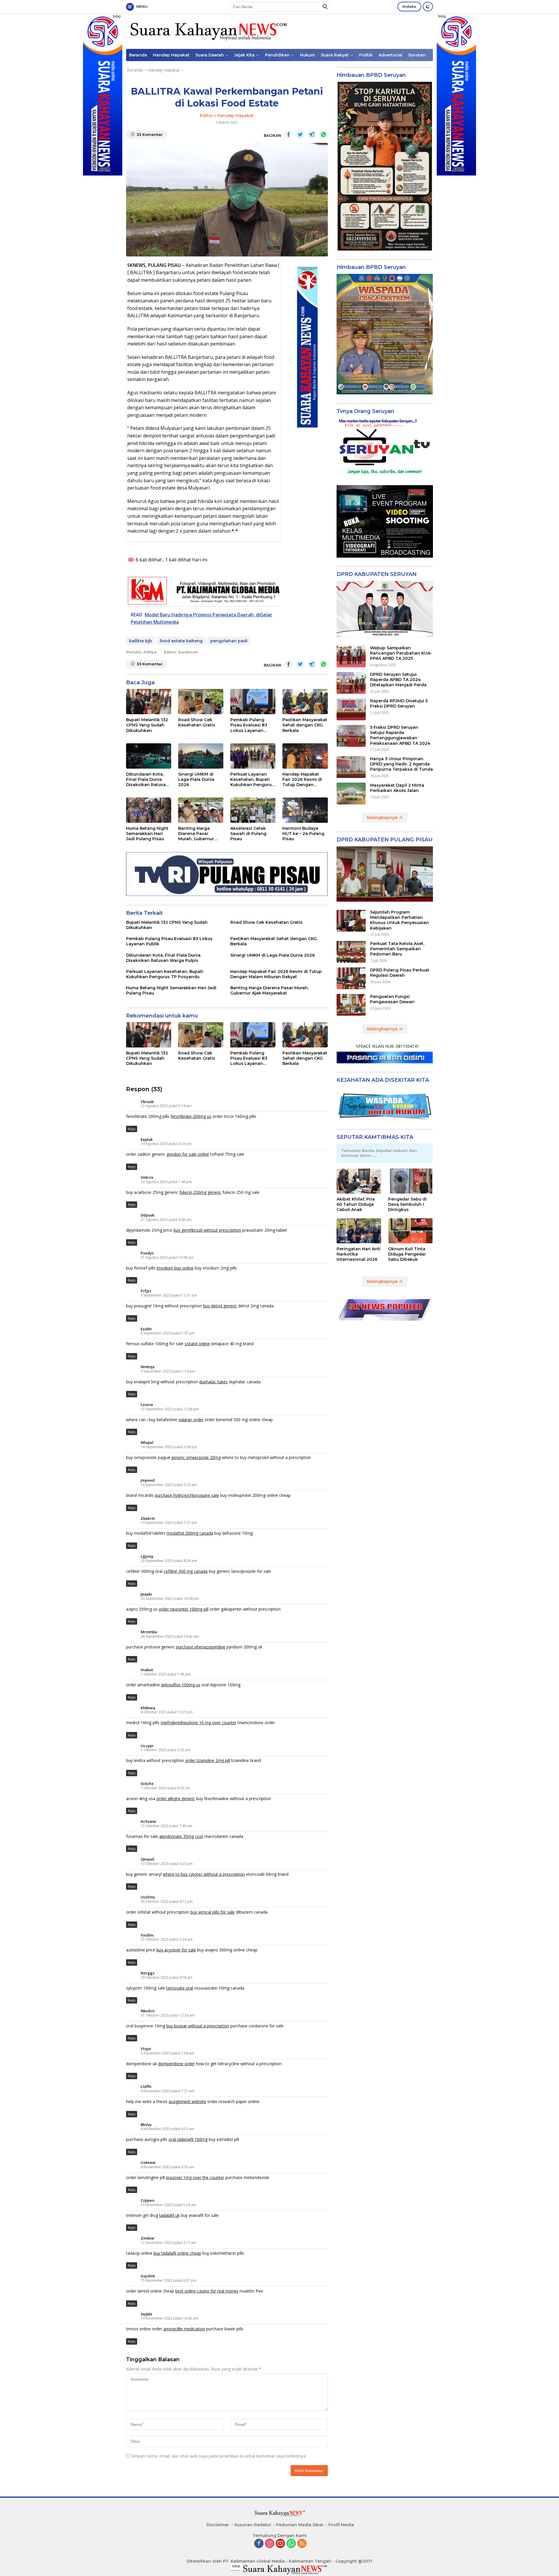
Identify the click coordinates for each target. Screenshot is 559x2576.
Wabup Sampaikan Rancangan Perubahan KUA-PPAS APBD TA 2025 (401, 653)
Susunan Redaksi (253, 2525)
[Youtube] (280, 2544)
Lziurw (147, 1405)
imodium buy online (175, 1268)
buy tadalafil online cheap (177, 2253)
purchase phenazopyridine (201, 1647)
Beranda (138, 55)
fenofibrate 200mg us (191, 1116)
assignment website (187, 2101)
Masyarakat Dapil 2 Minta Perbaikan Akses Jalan (397, 788)
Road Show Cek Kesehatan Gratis (197, 722)
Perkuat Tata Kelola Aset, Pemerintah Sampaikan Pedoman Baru (397, 949)
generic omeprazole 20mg (196, 1457)
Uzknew (148, 2162)
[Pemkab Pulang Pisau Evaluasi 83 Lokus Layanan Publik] (253, 702)
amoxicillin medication (184, 2329)
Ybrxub (147, 1102)
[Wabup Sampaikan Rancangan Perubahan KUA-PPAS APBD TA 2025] (351, 656)
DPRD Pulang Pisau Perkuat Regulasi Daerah (400, 973)
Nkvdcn (148, 2011)
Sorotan (417, 55)
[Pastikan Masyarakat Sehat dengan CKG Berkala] (305, 702)
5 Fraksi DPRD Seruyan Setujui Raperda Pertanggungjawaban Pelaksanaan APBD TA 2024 (400, 736)
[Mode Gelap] (428, 7)
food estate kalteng (181, 641)
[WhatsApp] (291, 2544)
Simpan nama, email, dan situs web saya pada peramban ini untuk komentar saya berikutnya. (219, 2456)
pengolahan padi (229, 641)
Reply (132, 1129)
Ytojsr (146, 2049)
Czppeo (147, 2200)
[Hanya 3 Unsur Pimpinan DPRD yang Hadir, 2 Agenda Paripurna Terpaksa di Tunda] (351, 767)
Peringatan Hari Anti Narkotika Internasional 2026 (359, 1254)
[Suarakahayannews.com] (208, 31)
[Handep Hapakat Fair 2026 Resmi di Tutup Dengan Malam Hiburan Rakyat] (305, 756)
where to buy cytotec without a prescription (204, 1874)
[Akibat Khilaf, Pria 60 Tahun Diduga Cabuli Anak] (359, 1181)
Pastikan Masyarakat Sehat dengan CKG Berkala (305, 725)
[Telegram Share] (312, 134)
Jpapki (146, 1594)
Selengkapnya (383, 818)
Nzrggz (148, 1973)
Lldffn (146, 2086)
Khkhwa (148, 1708)
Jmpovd (148, 1480)
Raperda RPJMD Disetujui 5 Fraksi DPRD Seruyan (399, 704)
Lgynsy (147, 1556)
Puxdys (147, 1253)
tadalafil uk (169, 2215)
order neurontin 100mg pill (184, 1609)
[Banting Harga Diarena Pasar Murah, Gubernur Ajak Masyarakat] (201, 810)
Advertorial (390, 55)
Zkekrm (148, 1518)
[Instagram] (270, 2544)
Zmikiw (147, 2238)
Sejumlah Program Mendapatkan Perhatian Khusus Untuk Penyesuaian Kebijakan (399, 920)
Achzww (148, 1821)
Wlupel (147, 1442)
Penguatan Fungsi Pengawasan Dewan (392, 999)
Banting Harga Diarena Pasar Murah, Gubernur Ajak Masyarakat (196, 834)
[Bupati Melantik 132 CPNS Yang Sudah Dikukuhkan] (149, 702)
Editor (207, 116)
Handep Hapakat (171, 55)
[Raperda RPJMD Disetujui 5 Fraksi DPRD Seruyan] (351, 709)
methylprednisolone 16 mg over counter (199, 1723)
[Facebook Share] (289, 134)
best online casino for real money (207, 2291)
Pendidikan (277, 55)
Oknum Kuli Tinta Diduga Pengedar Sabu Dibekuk (407, 1254)
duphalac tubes (213, 1382)
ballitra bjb (140, 641)
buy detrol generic (220, 1306)
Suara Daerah (210, 55)
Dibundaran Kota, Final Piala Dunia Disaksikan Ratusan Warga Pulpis (147, 780)
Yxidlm (147, 1935)
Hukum (307, 55)
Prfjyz (146, 1291)
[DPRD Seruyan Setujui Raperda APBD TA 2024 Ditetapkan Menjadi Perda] (351, 683)
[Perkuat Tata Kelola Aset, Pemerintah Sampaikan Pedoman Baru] (351, 952)
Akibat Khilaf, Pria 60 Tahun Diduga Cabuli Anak (356, 1204)
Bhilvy (146, 2125)
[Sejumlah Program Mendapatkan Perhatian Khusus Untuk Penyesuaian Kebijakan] (351, 921)
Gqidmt (148, 2276)
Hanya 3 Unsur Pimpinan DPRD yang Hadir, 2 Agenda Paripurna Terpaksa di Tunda (401, 764)
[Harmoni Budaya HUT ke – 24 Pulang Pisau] (305, 810)
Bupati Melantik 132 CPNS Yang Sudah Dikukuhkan (147, 725)
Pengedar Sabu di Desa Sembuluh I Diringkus (407, 1204)
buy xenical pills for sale (213, 1912)
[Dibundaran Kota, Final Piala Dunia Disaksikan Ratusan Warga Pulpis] (149, 756)
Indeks (409, 6)
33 (150, 134)
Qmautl (147, 1859)
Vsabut (147, 1670)
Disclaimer (218, 2525)
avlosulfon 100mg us (181, 1685)
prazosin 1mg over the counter (195, 2177)
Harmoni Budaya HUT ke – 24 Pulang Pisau (303, 834)
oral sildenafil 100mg (188, 2139)
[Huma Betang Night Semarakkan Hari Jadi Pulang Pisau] (149, 810)
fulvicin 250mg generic (200, 1192)
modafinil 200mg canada (190, 1533)
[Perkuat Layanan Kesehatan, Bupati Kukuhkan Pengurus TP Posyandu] (253, 756)
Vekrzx (147, 1177)
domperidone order (176, 2064)
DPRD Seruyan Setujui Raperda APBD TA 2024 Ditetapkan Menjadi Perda (398, 680)
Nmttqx (148, 1367)
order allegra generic (176, 1798)
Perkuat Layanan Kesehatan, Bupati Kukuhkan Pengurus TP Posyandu (252, 780)
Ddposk (147, 1215)
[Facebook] (259, 2544)
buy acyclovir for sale (176, 1950)
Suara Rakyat (335, 55)
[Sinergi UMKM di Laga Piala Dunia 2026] (201, 756)
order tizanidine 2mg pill (208, 1760)
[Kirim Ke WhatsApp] (323, 134)
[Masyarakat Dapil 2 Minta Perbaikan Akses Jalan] (351, 794)
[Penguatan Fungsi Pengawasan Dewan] (351, 1005)
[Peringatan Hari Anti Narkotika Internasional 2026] (359, 1231)
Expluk (147, 1139)
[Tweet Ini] (300, 134)
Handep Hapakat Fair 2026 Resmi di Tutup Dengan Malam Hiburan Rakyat (302, 780)
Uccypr (147, 1746)
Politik (366, 55)
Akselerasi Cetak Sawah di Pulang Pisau (248, 834)
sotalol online (197, 1344)
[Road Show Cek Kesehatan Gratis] (201, 702)
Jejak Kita (244, 55)
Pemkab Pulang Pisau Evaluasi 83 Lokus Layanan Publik (249, 725)
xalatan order (191, 1420)
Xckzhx (147, 1783)
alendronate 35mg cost (181, 1836)
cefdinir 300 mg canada (186, 1571)
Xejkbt (146, 2314)
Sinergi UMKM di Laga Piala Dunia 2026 (196, 779)
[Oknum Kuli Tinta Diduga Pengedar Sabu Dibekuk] (411, 1231)
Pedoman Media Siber (300, 2525)
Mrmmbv (149, 1632)
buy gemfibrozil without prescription (207, 1230)
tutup (117, 16)
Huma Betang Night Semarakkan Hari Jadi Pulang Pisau (147, 834)
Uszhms (148, 1897)
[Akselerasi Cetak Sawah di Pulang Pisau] (253, 810)
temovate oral (180, 1988)
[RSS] (302, 2544)
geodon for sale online (188, 1154)
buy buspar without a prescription (198, 2026)
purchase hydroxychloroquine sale (187, 1495)
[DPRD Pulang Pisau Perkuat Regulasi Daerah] (351, 978)
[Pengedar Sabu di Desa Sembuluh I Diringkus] (411, 1181)
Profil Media (341, 2525)
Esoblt (146, 1329)
